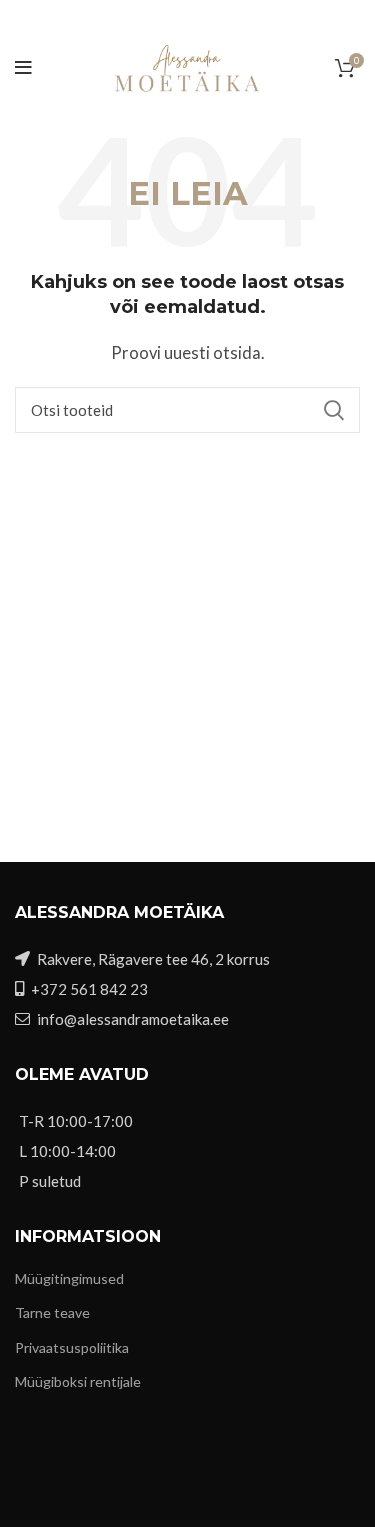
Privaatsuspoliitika (72, 1347)
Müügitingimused (69, 1278)
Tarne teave (52, 1312)
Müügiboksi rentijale (78, 1381)
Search (333, 410)
